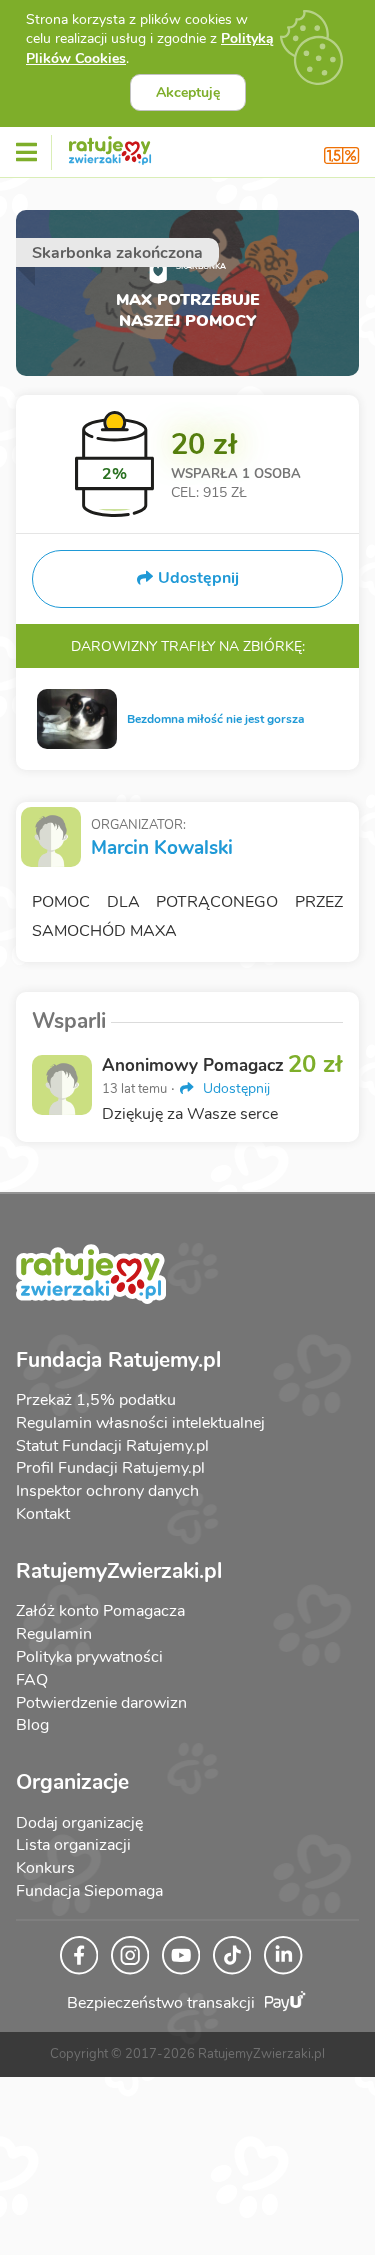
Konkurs (45, 1868)
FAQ (32, 1680)
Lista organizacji (73, 1845)
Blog (32, 1725)
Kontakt (43, 1514)
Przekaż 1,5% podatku (96, 1400)
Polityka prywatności (89, 1657)
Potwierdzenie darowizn (101, 1703)
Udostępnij (234, 1088)
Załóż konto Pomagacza (100, 1611)
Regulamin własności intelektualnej (140, 1423)
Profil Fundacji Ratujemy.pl (110, 1468)
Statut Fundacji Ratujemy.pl (112, 1446)
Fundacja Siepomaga (89, 1891)
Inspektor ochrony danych (107, 1491)
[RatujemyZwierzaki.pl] (110, 147)
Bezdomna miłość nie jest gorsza (215, 719)
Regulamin (54, 1634)
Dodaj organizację (79, 1823)
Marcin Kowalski (162, 848)
